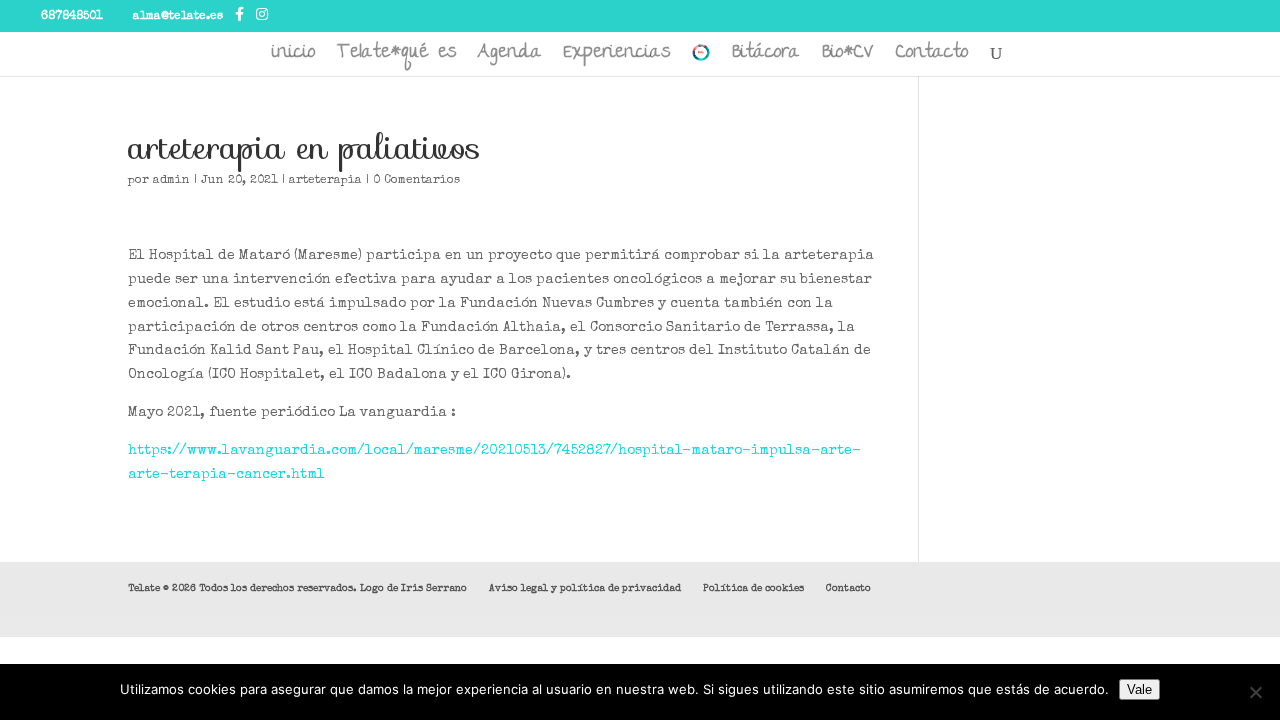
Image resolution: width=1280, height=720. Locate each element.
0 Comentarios (416, 181)
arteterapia (325, 181)
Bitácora (766, 59)
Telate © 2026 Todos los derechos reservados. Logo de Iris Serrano (297, 589)
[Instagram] (262, 15)
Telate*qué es (396, 59)
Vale (1139, 689)
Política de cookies (753, 589)
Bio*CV (848, 59)
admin (171, 181)
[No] (1255, 692)
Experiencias (617, 59)
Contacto (932, 59)
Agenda (510, 59)
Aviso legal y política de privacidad (585, 589)
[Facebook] (239, 15)
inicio (293, 59)
